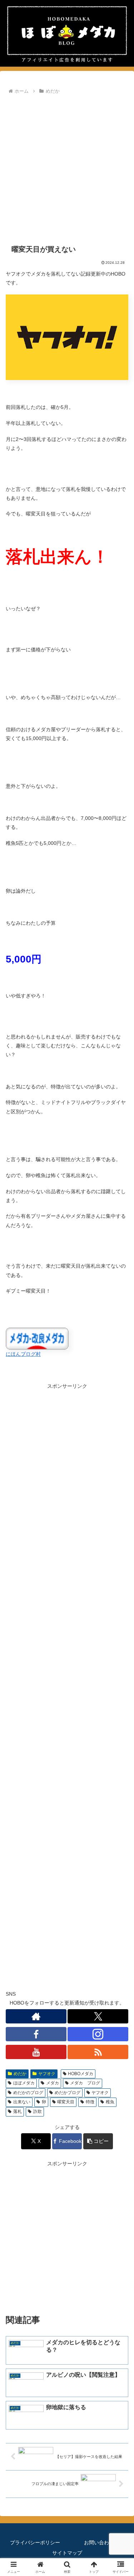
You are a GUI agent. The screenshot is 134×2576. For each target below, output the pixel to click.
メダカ (53, 2083)
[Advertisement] (67, 167)
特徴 (90, 2102)
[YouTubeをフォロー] (36, 2052)
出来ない (22, 2102)
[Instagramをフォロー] (98, 2034)
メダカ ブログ (85, 2083)
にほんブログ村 (23, 1354)
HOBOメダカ (81, 2074)
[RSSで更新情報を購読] (98, 2052)
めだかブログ (68, 2093)
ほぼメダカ (24, 2083)
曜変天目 (66, 2102)
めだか (20, 2074)
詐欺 (38, 2111)
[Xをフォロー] (98, 2016)
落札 (18, 2111)
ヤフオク (47, 2074)
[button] (98, 2141)
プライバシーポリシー (35, 2542)
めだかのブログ (28, 2093)
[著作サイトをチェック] (36, 2016)
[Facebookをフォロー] (36, 2034)
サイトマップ (67, 2553)
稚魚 (110, 2102)
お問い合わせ (99, 2542)
